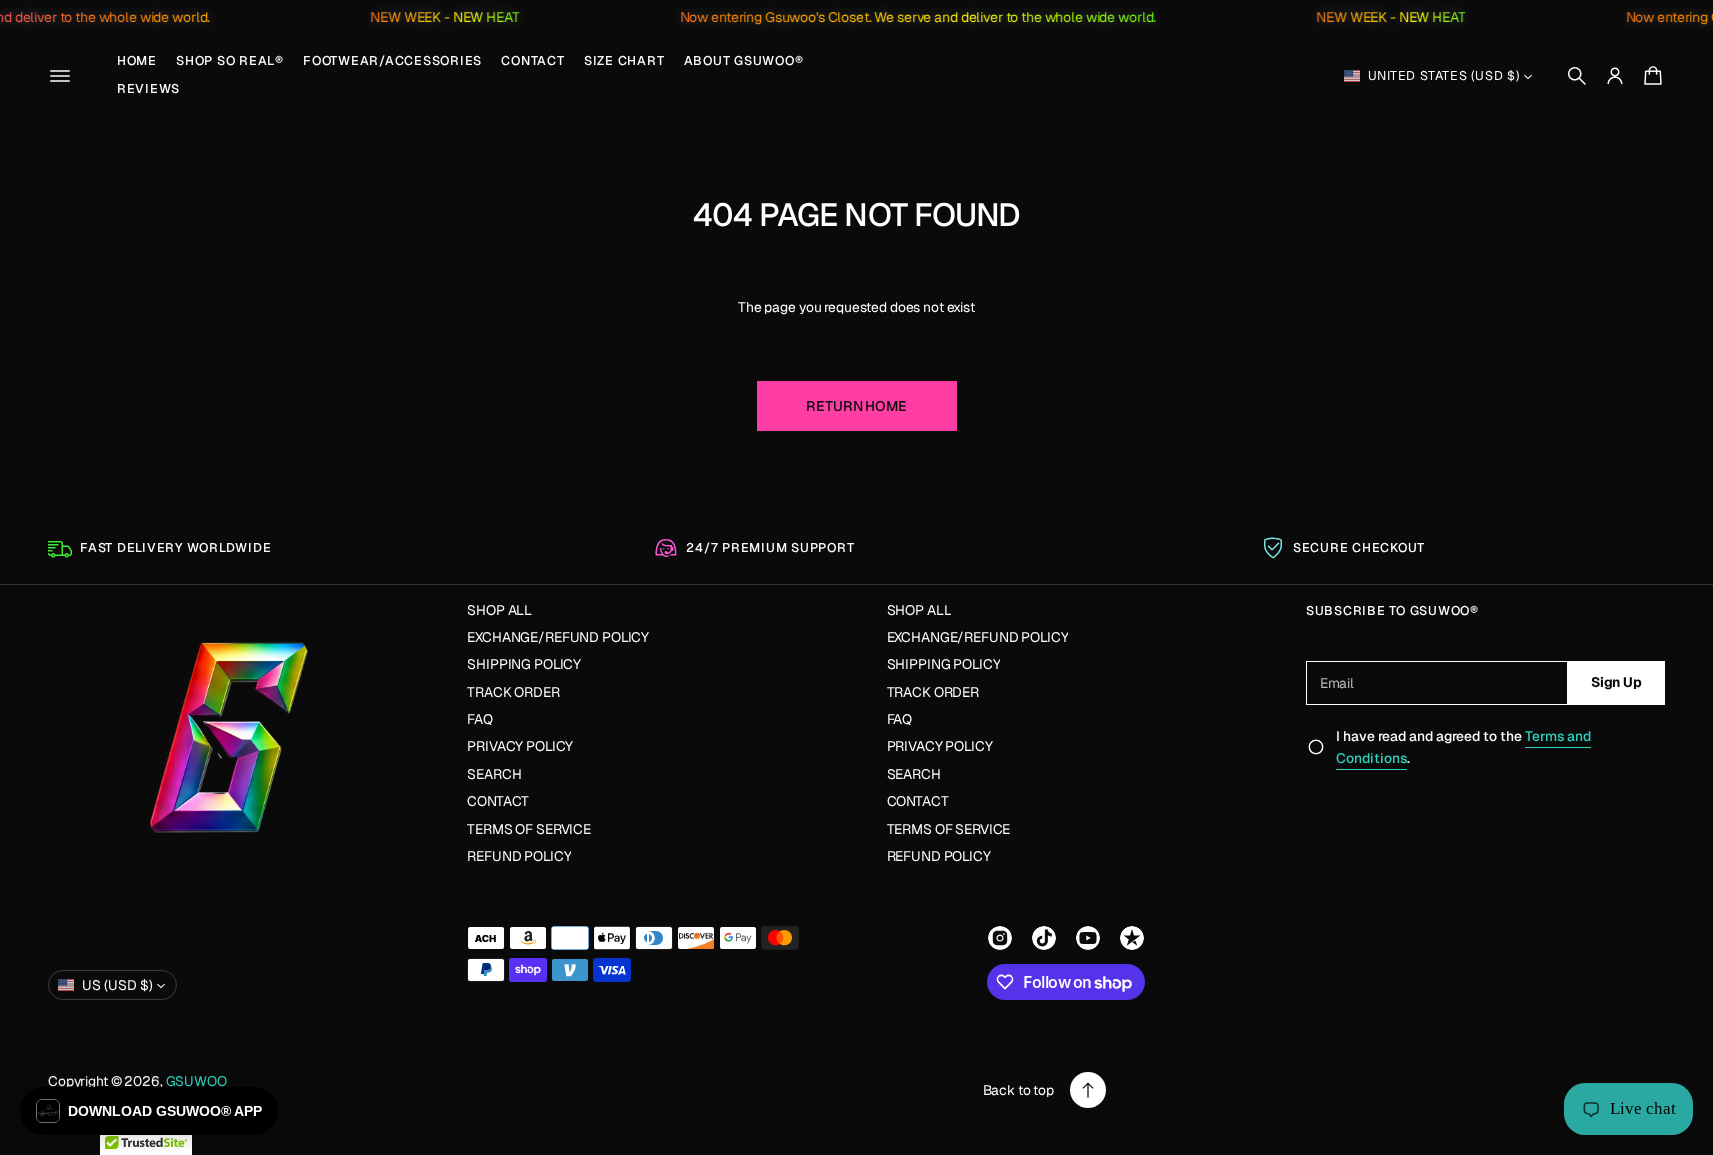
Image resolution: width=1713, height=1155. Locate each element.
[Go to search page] (1577, 76)
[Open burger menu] (60, 76)
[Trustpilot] (1132, 938)
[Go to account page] (1615, 76)
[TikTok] (1044, 938)
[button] (1577, 76)
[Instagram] (1000, 938)
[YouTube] (1088, 938)
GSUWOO (196, 1081)
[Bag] (1650, 76)
